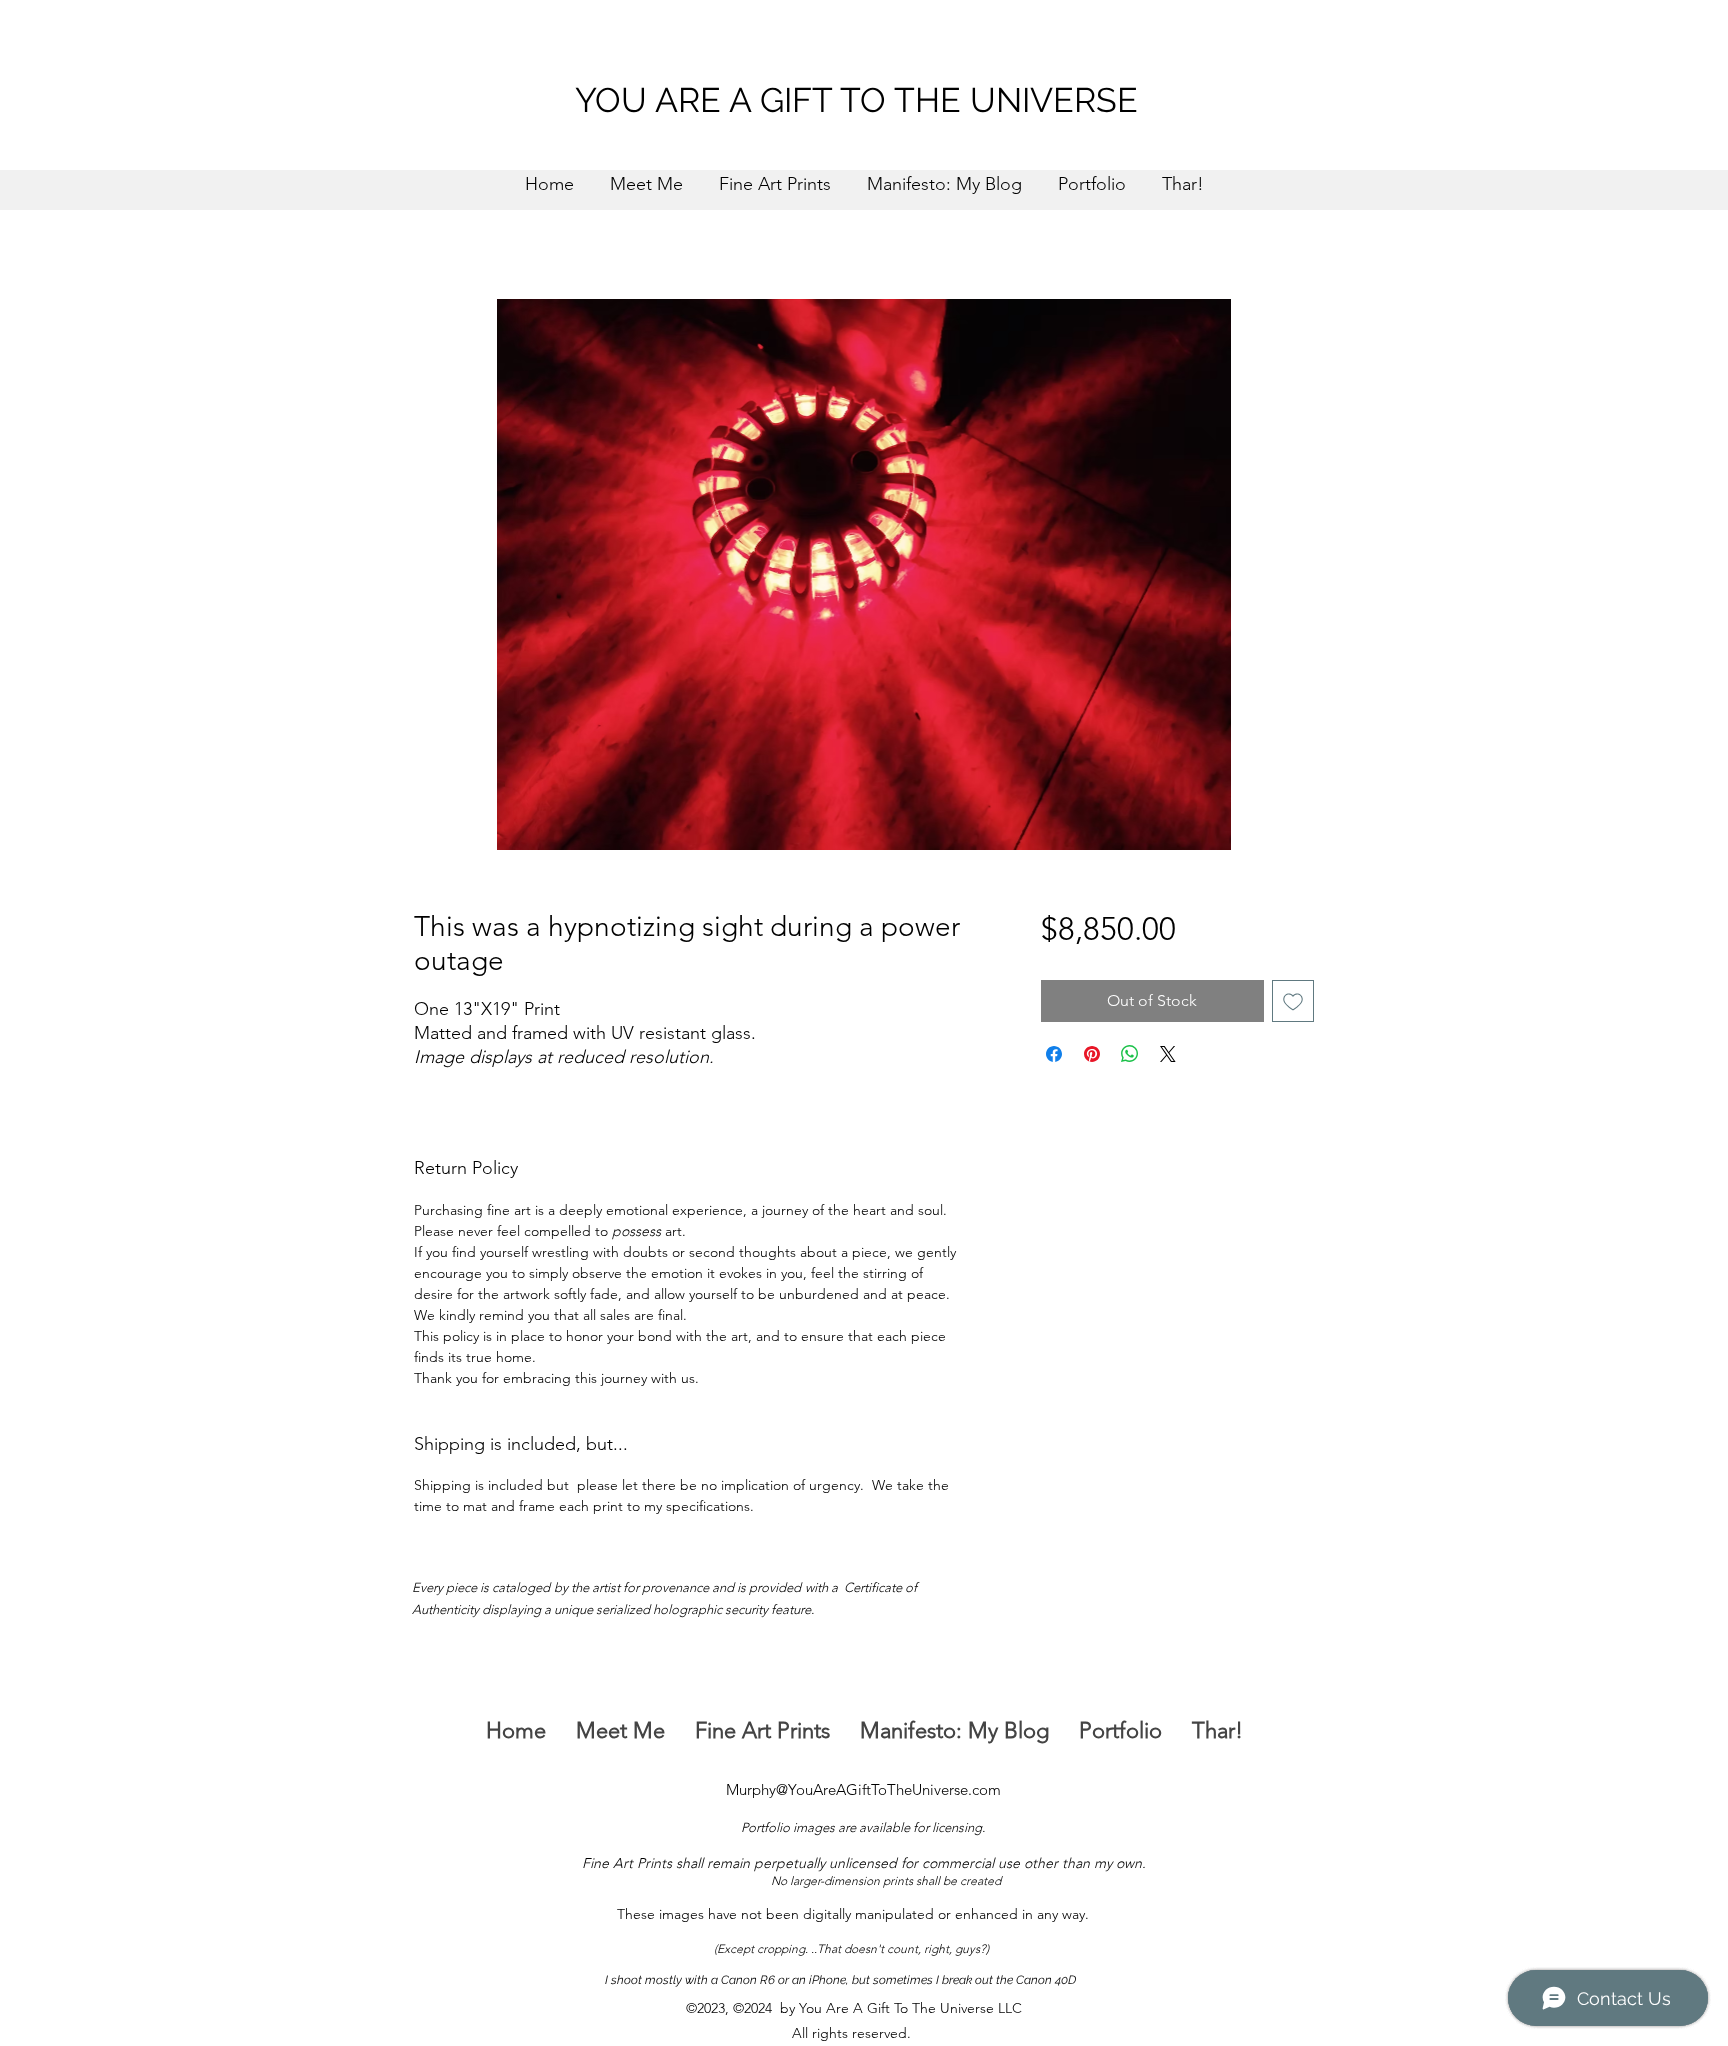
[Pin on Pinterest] (1092, 1054)
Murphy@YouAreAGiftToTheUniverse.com (863, 1789)
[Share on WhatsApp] (1130, 1054)
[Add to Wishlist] (1293, 1001)
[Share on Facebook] (1054, 1054)
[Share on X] (1168, 1054)
